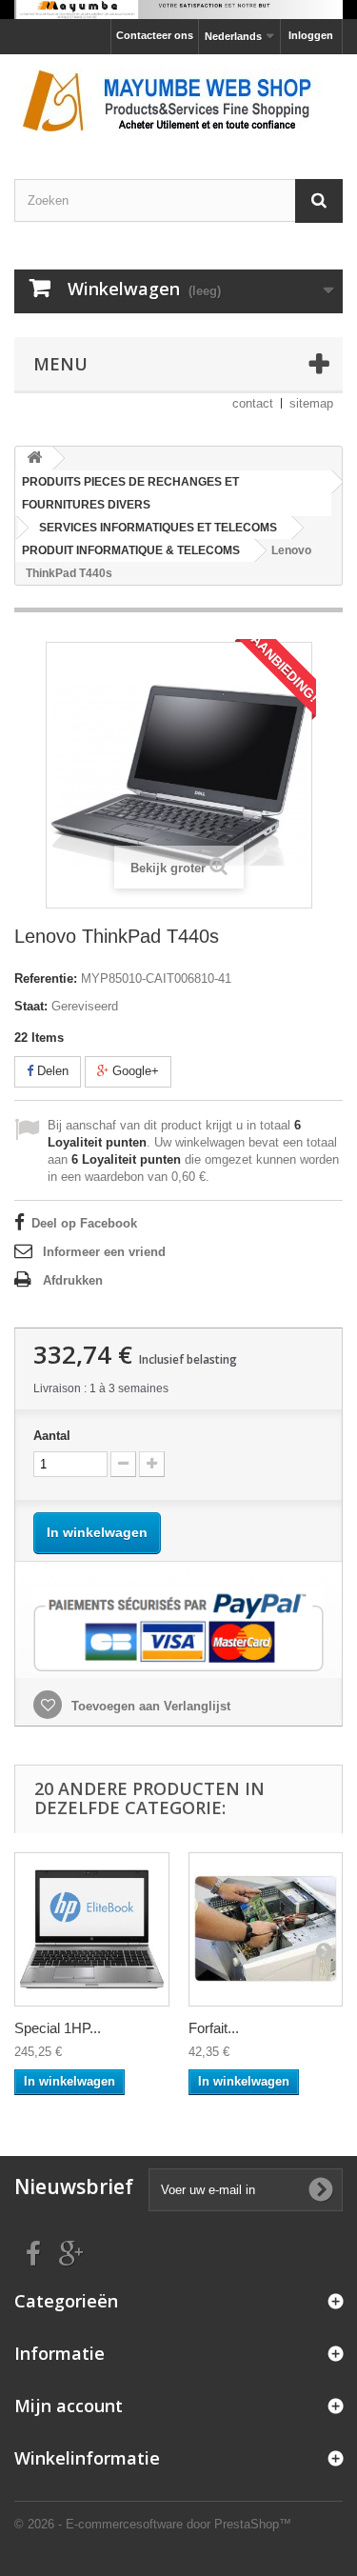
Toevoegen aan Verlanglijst (149, 1706)
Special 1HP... (58, 2028)
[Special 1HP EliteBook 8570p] (92, 1930)
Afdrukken (73, 1280)
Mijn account (69, 2406)
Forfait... (214, 2028)
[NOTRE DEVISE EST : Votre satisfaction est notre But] (178, 10)
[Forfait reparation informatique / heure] (266, 1930)
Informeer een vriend (104, 1252)
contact (253, 403)
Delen (51, 1071)
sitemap (311, 403)
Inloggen (311, 35)
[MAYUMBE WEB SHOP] (178, 100)
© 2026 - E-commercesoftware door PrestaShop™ (153, 2524)
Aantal (52, 1436)
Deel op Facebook (84, 1223)
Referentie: (46, 978)
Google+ (134, 1071)
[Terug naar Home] (34, 459)
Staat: (31, 1006)
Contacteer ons (155, 35)
